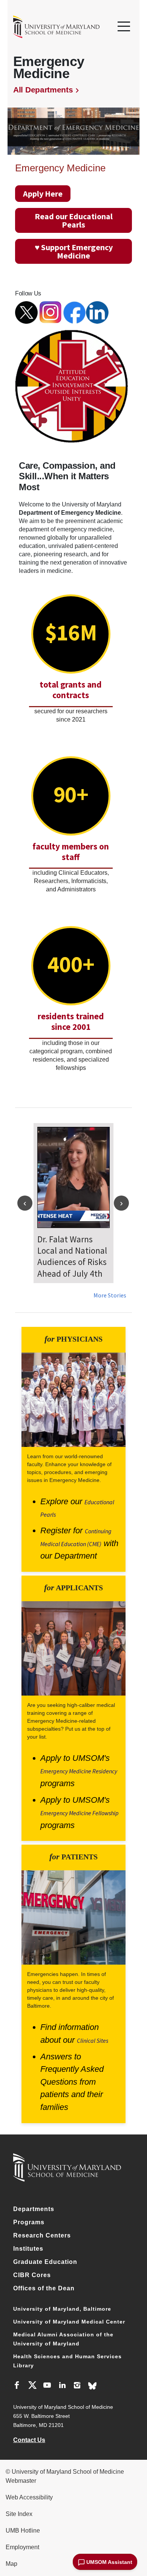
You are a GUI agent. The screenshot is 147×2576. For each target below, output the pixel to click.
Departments (34, 2209)
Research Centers (42, 2235)
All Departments (43, 90)
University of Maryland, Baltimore (62, 2309)
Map (11, 2564)
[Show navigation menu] (124, 27)
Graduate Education (45, 2262)
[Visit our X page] (32, 2386)
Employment (22, 2547)
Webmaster (21, 2481)
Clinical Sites (93, 2040)
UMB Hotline (23, 2531)
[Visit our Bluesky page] (92, 2386)
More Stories (110, 1295)
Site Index (19, 2514)
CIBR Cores (32, 2275)
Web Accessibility (29, 2497)
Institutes (28, 2249)
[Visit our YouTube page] (47, 2386)
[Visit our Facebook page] (17, 2386)
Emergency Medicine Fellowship (80, 1813)
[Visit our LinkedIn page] (62, 2386)
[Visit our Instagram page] (77, 2386)
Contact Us (29, 2440)
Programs (29, 2222)
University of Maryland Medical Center (69, 2322)
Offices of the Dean (44, 2288)
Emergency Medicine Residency (79, 1771)
